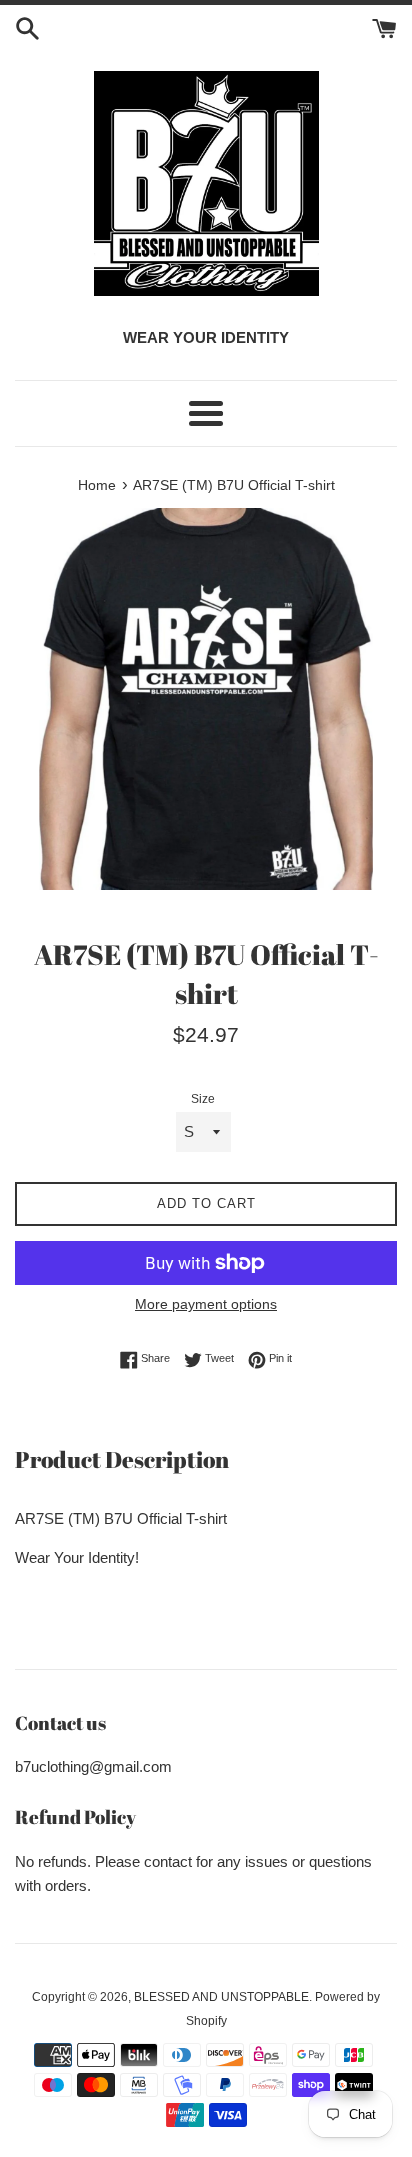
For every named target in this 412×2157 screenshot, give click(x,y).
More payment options (206, 1304)
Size (203, 1099)
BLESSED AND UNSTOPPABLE (221, 1997)
